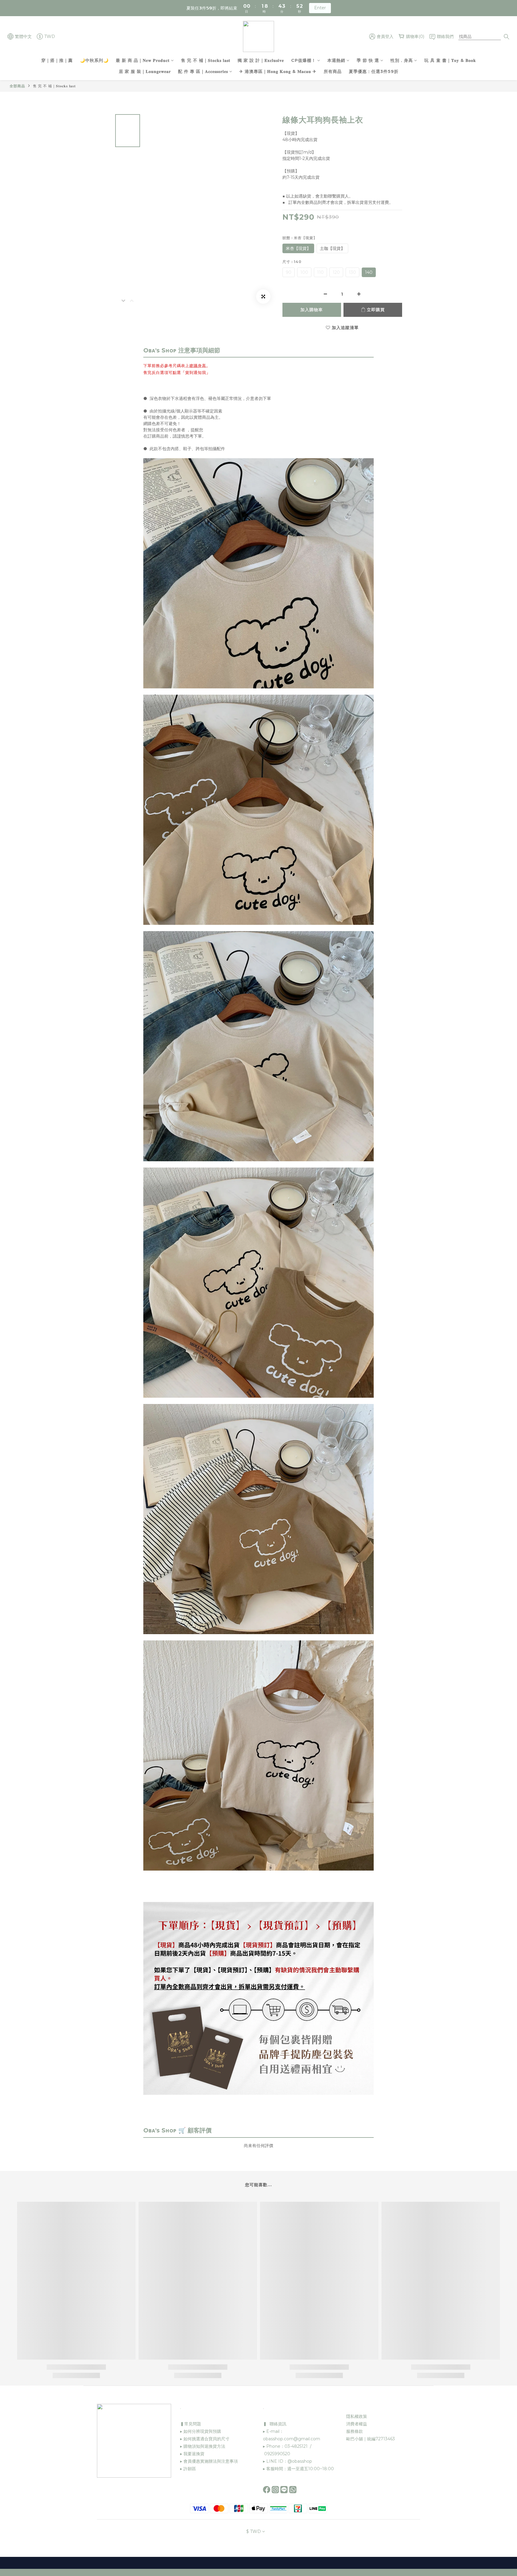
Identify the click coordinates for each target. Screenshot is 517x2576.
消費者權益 (357, 2424)
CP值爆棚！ (304, 60)
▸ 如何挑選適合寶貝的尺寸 (205, 2439)
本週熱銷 (336, 60)
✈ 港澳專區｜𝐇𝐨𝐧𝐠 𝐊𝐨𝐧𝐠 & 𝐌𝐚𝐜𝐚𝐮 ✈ (278, 71)
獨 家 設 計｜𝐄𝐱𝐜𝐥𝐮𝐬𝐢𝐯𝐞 (261, 60)
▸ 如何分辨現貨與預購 (201, 2431)
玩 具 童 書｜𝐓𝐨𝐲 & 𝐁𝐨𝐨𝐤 (450, 60)
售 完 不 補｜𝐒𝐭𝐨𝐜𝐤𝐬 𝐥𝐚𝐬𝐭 (206, 60)
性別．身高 (402, 60)
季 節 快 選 (368, 60)
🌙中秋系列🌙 (94, 60)
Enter (320, 8)
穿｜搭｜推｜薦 (57, 60)
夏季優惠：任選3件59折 (374, 71)
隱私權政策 (357, 2416)
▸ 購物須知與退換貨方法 (203, 2446)
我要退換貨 (193, 2454)
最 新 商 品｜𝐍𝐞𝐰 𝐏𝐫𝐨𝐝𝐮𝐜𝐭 (143, 60)
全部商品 (17, 86)
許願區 (190, 2469)
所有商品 (333, 71)
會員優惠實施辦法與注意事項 (211, 2461)
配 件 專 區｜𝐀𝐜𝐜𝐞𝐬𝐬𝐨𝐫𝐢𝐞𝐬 (203, 71)
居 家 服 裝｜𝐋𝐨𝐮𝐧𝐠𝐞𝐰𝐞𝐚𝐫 (145, 71)
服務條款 (355, 2431)
